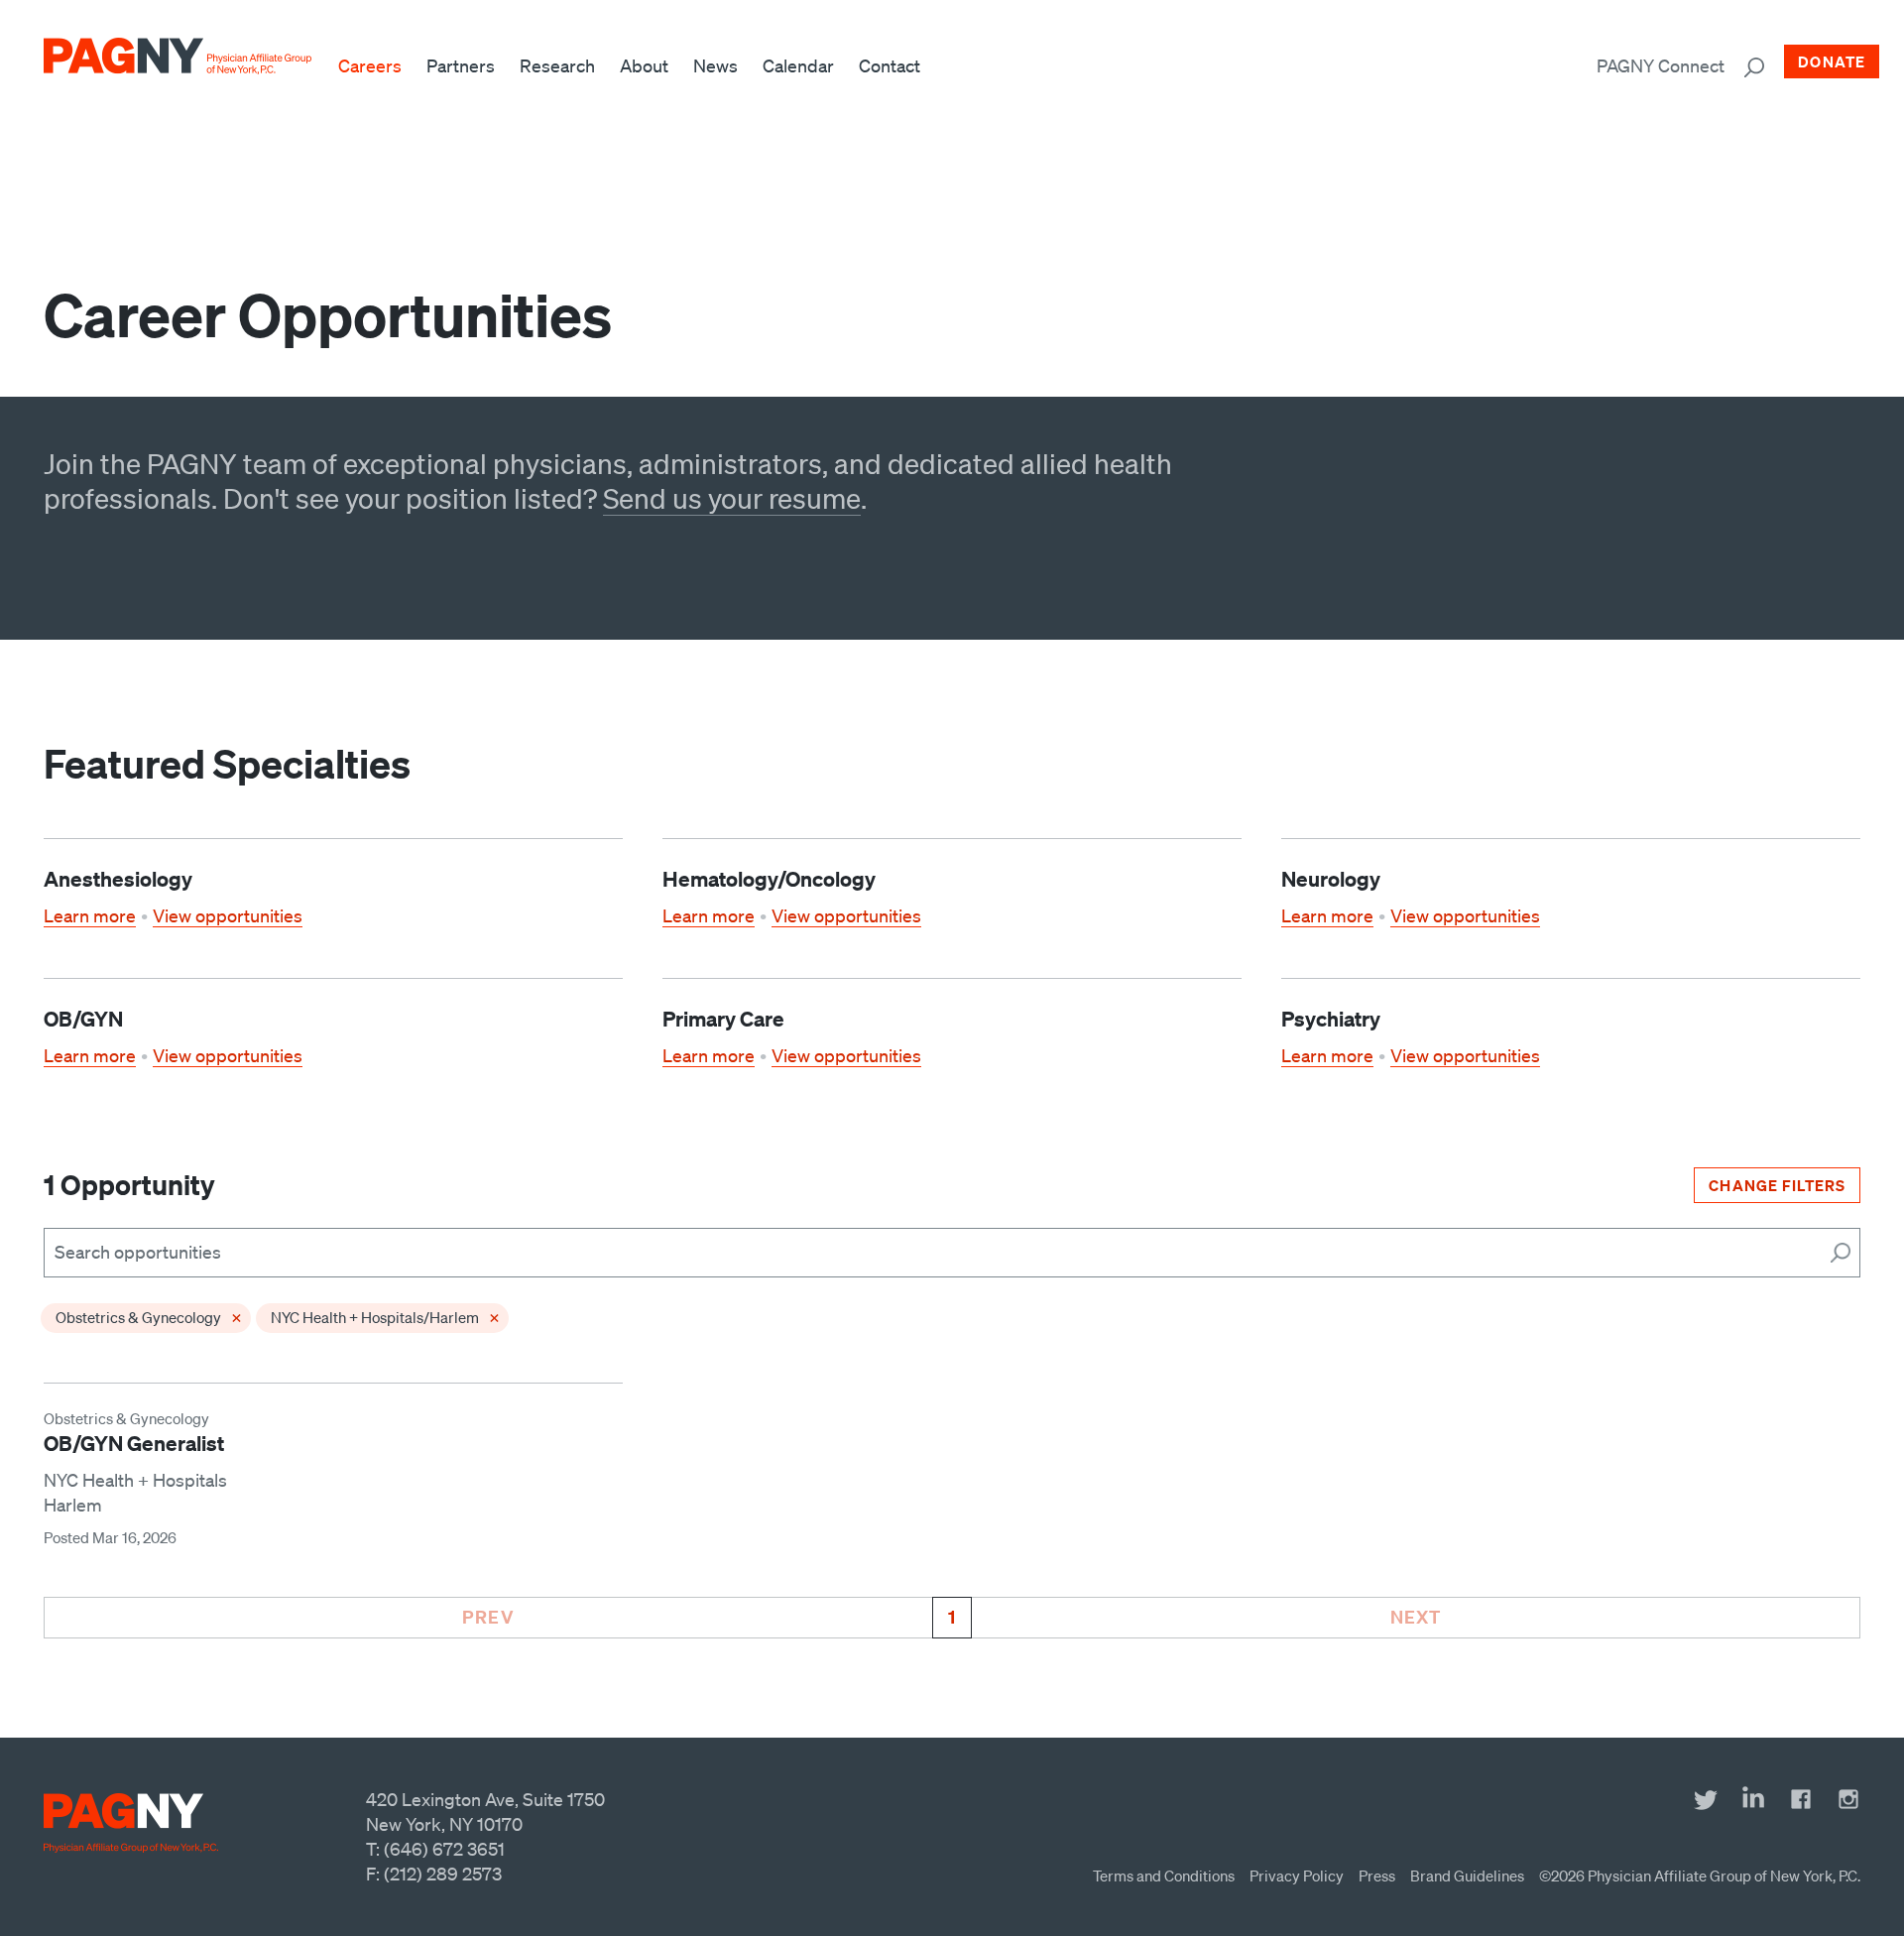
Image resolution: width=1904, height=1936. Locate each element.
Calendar (798, 65)
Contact (890, 65)
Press (1377, 1875)
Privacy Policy (1297, 1875)
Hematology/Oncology (769, 879)
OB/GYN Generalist (134, 1443)
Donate (1832, 61)
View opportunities (228, 915)
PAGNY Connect (1661, 65)
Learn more (90, 915)
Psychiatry (1331, 1019)
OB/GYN (83, 1019)
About (644, 65)
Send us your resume (732, 498)
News (715, 65)
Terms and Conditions (1164, 1875)
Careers (370, 65)
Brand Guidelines (1467, 1875)
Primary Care (723, 1019)
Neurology (1331, 879)
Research (557, 65)
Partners (461, 65)
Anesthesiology (118, 879)
